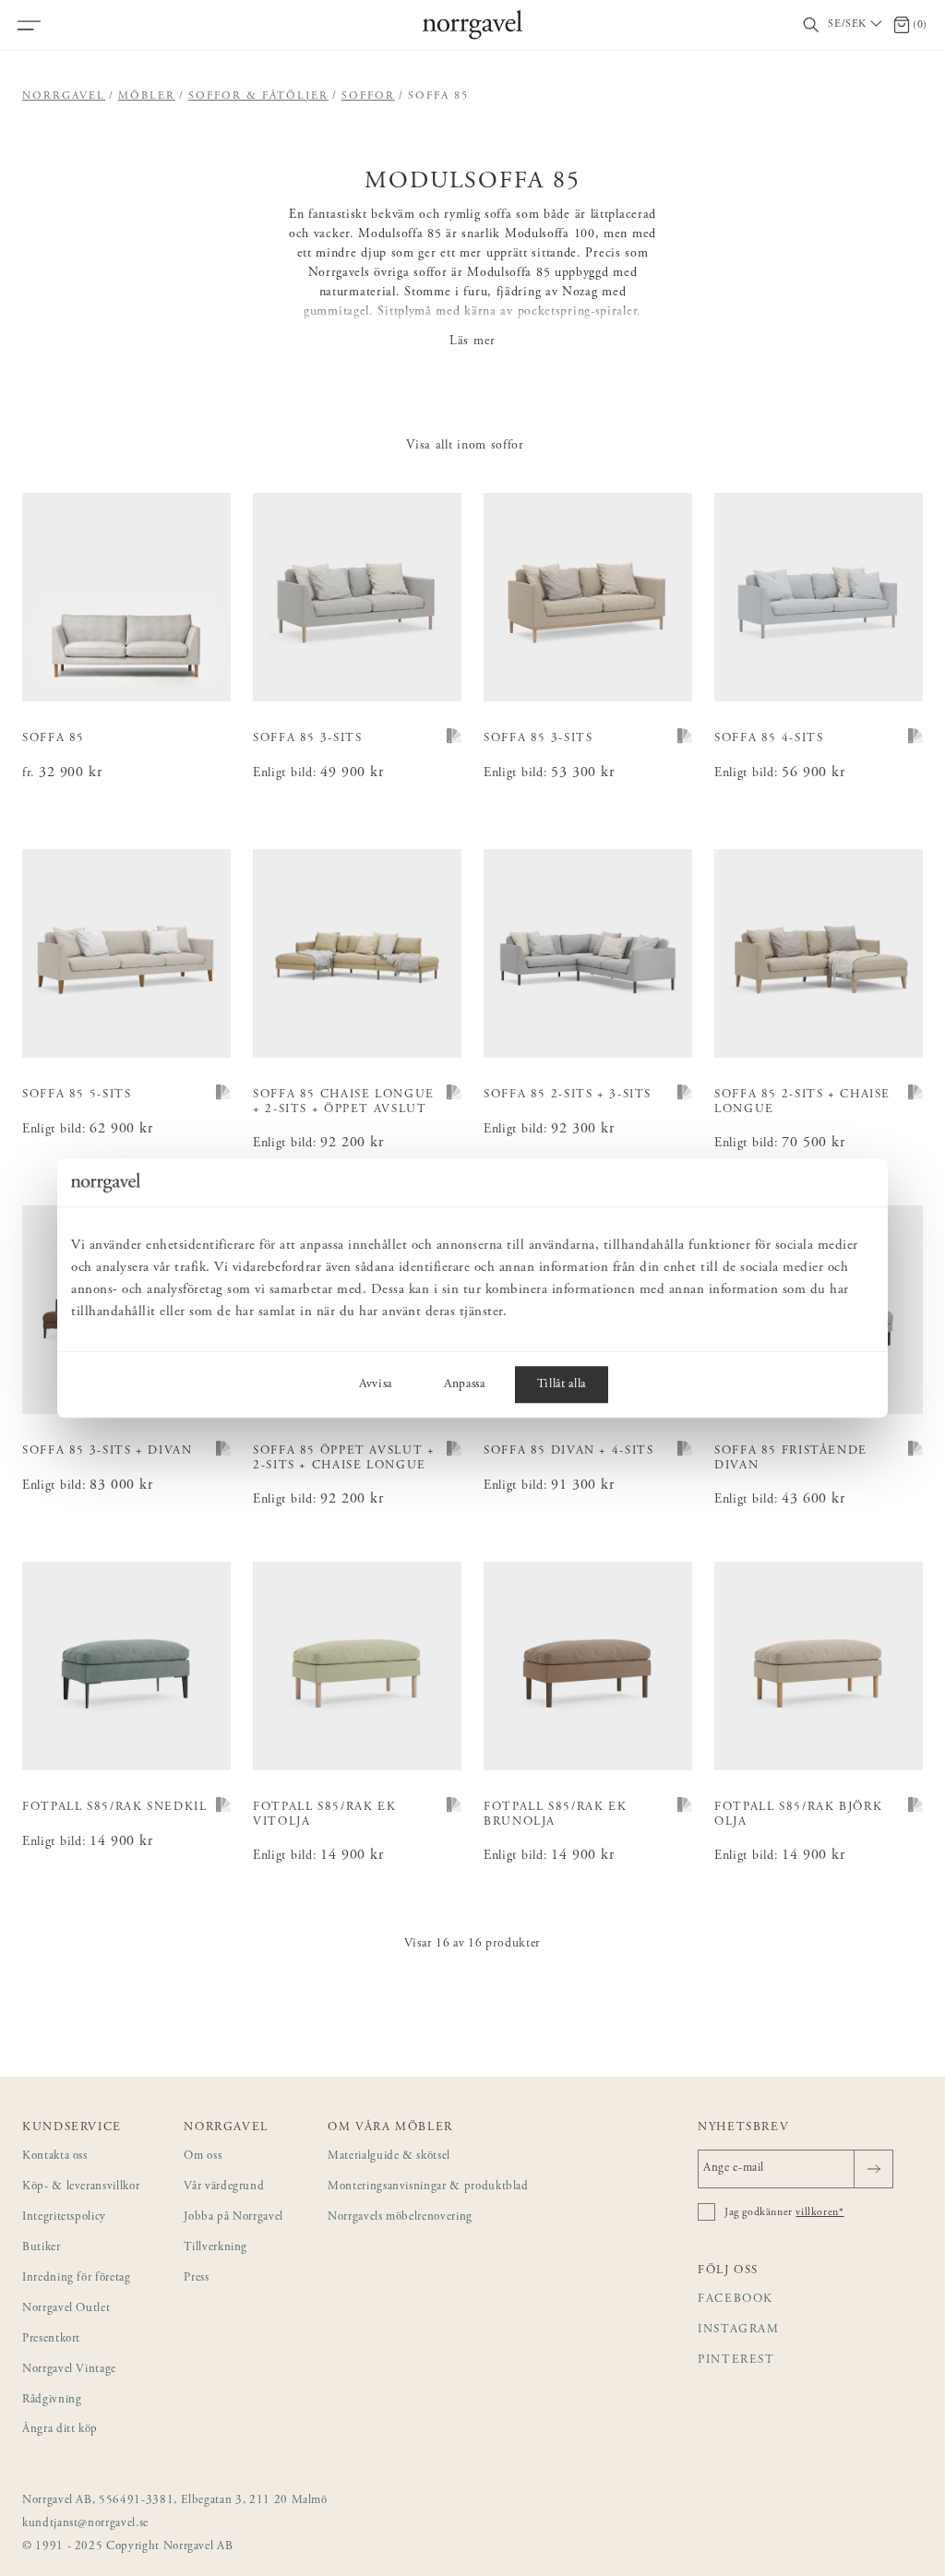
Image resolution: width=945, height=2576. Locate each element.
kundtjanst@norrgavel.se (85, 2524)
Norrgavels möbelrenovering (400, 2217)
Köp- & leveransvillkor (81, 2187)
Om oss (203, 2157)
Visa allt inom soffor (465, 446)
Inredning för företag (77, 2278)
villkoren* (819, 2212)
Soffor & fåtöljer (258, 96)
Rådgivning (52, 2400)
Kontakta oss (55, 2157)
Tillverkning (215, 2248)
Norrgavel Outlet (66, 2309)
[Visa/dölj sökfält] (811, 25)
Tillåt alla (562, 1384)
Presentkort (51, 2339)
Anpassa (465, 1384)
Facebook (736, 2300)
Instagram (739, 2330)
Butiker (42, 2248)
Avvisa (376, 1384)
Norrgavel (64, 96)
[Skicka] (873, 2169)
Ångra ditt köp (60, 2430)
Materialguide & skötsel (389, 2157)
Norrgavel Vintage (69, 2370)
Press (196, 2278)
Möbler (147, 96)
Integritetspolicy (64, 2217)
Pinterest (736, 2360)
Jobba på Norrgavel (233, 2217)
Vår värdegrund (224, 2187)
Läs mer (472, 341)
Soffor (368, 96)
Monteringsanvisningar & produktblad (428, 2187)
